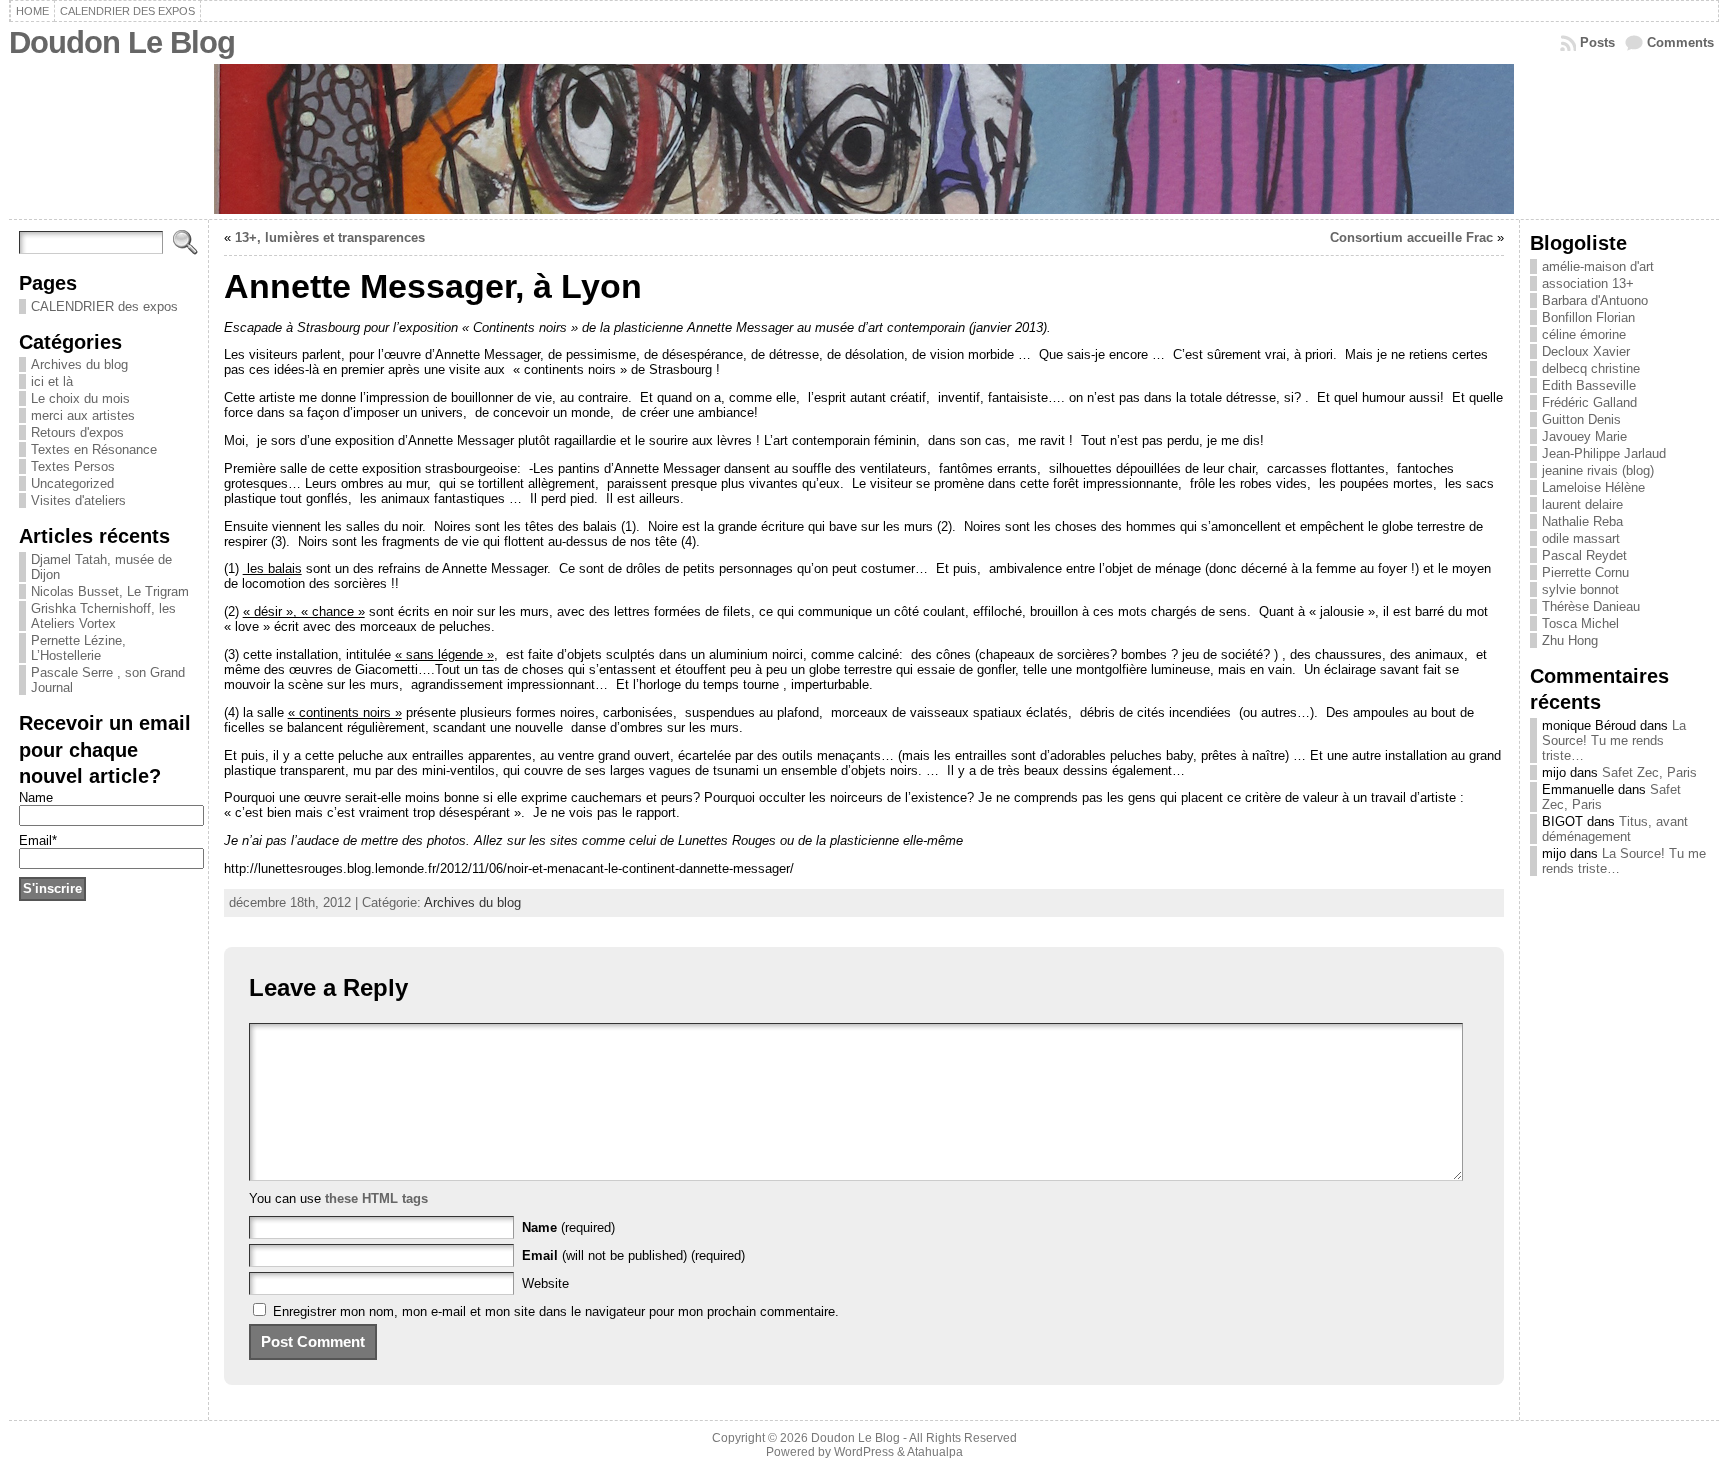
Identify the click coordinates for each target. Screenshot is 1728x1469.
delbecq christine (1591, 368)
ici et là (52, 381)
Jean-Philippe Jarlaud (1604, 453)
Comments (1680, 42)
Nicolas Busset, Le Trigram (110, 591)
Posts (1597, 42)
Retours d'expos (77, 432)
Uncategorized (72, 483)
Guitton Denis (1581, 419)
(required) (568, 1227)
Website (545, 1283)
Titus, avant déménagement (1615, 829)
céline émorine (1584, 334)
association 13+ (1588, 283)
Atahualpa (935, 1452)
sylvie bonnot (1580, 589)
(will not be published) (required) (633, 1255)
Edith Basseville (1589, 385)
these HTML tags (376, 1198)
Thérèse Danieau (1591, 606)
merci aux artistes (83, 415)
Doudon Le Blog (122, 42)
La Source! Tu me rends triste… (1614, 740)
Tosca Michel (1580, 623)
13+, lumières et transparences (330, 237)
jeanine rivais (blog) (1598, 470)
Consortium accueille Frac (1411, 237)
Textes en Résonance (94, 449)
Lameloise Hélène (1593, 487)
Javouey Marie (1584, 436)
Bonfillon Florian (1588, 317)
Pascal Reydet (1584, 555)
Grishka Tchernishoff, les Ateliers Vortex (103, 616)
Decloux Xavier (1586, 351)
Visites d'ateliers (78, 500)
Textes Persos (73, 466)
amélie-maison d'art (1598, 266)
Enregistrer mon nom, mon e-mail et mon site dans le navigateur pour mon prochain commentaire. (556, 1311)
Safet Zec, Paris (1649, 772)
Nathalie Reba (1582, 521)
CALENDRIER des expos (104, 306)
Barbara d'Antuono (1595, 300)
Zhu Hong (1570, 640)
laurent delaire (1582, 504)
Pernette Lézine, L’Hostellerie (78, 648)
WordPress (864, 1452)
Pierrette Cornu (1585, 572)
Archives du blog (79, 364)
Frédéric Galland (1589, 402)
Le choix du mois (80, 398)
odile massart (1581, 538)
